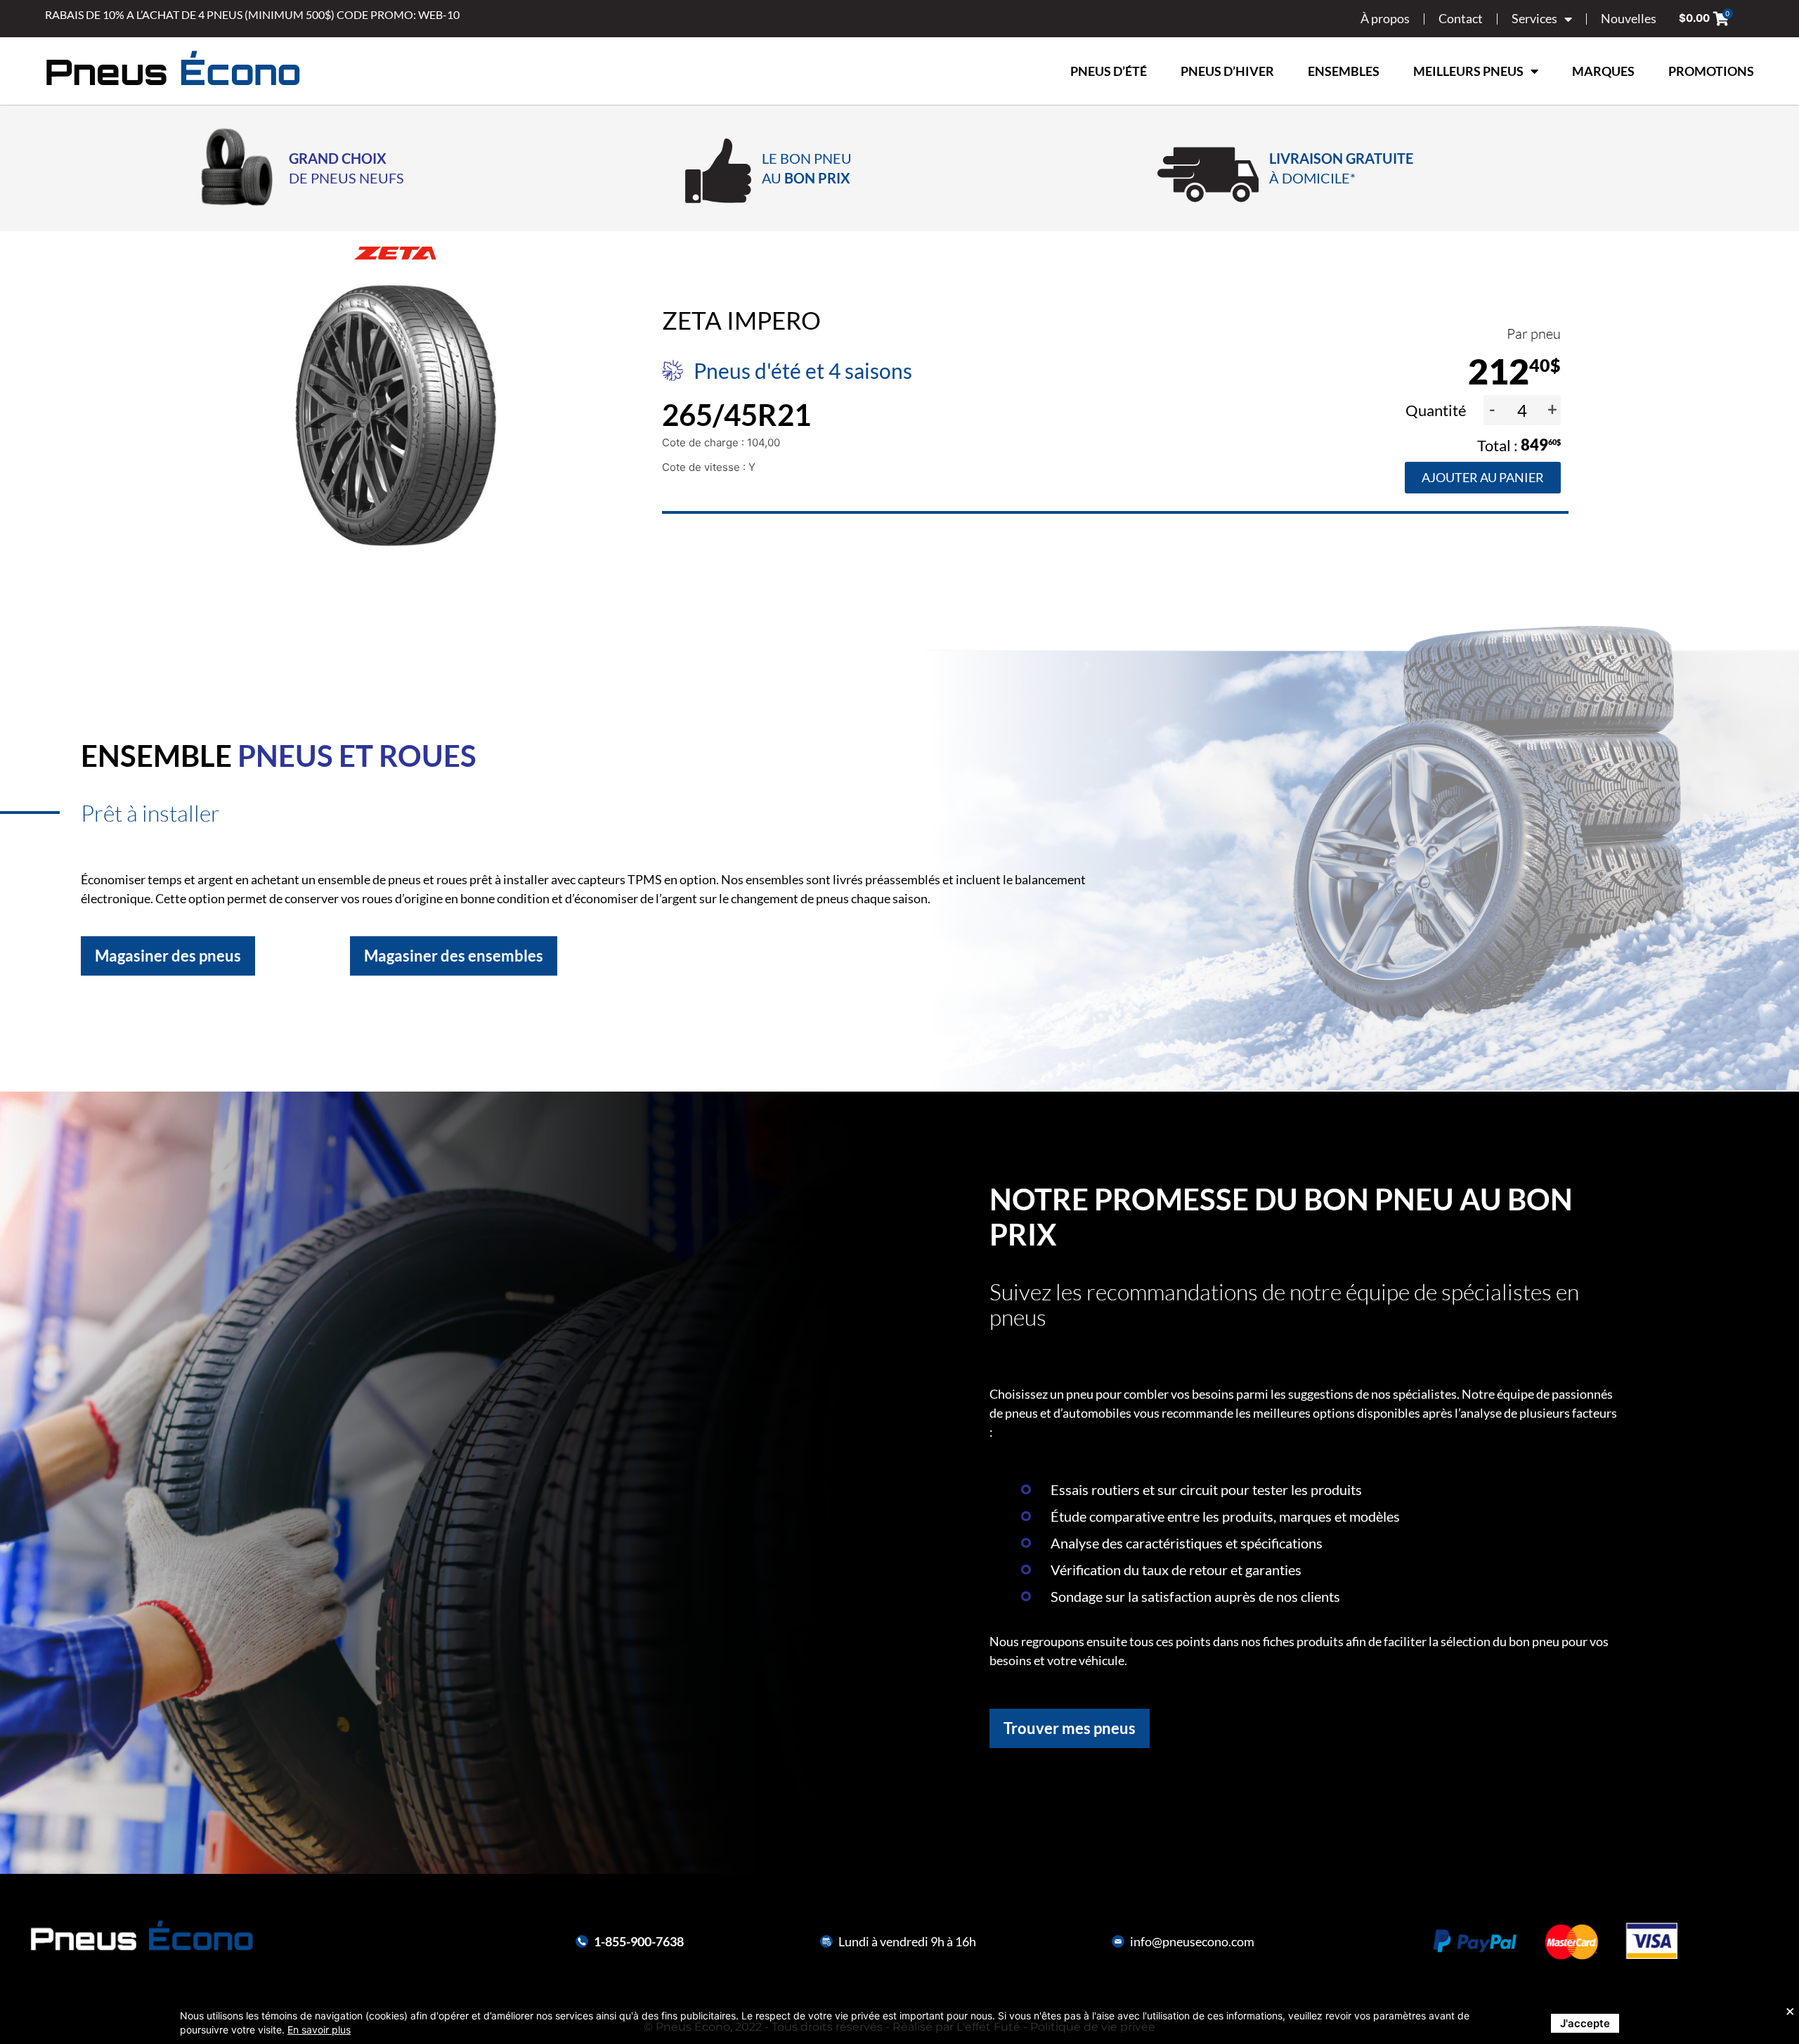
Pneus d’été (1109, 71)
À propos (1385, 18)
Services (1534, 18)
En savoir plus (319, 2030)
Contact (1461, 18)
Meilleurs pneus (1468, 71)
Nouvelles (1629, 18)
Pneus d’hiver (1227, 71)
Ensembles (1344, 71)
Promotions (1711, 71)
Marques (1603, 71)
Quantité (1437, 410)
